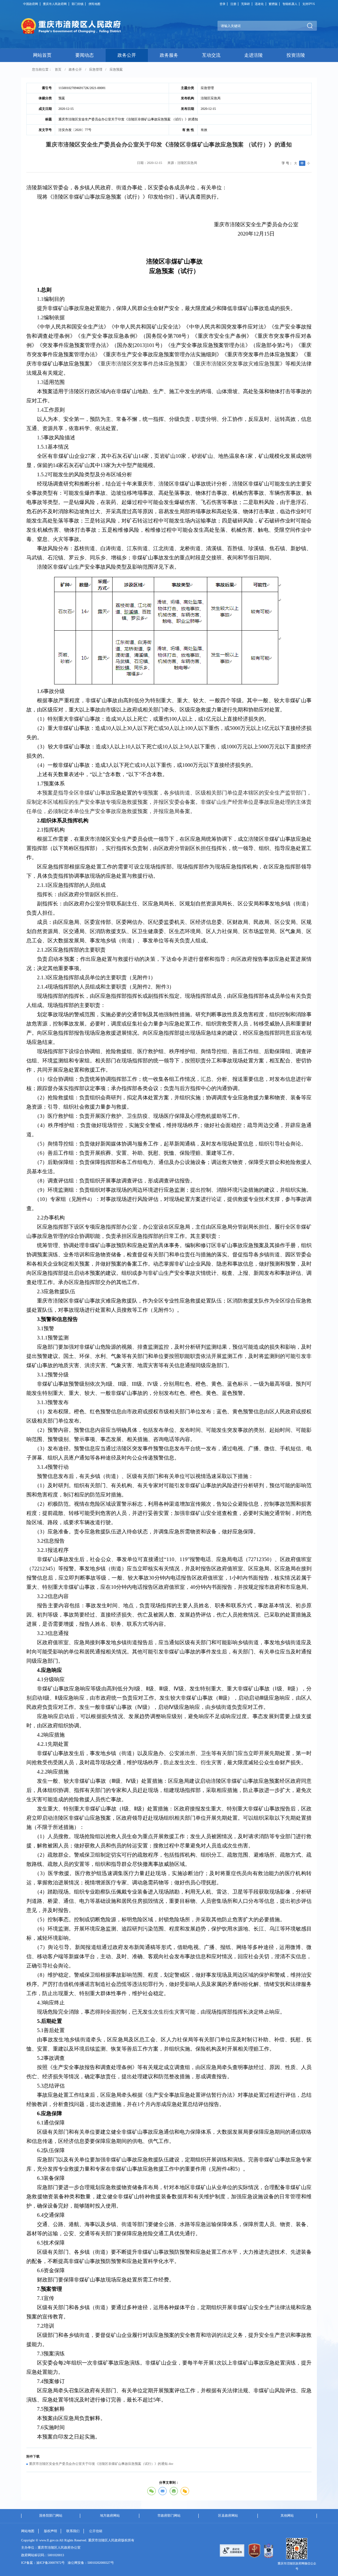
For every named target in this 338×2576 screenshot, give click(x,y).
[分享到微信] (152, 2491)
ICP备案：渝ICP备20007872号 (43, 2563)
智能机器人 (290, 4)
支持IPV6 (309, 4)
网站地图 (28, 2531)
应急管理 (96, 69)
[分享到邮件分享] (163, 2491)
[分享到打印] (174, 2491)
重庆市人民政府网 (55, 4)
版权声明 (51, 2531)
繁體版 (273, 4)
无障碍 (245, 4)
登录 (222, 4)
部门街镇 (78, 4)
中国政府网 (31, 4)
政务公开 (75, 69)
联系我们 (73, 2531)
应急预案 (116, 69)
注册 (233, 4)
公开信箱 (96, 2531)
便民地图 (94, 4)
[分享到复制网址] (185, 2491)
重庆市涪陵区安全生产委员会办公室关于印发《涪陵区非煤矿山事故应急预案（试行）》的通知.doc (101, 2464)
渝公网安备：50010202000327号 (91, 2563)
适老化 (259, 4)
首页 (58, 69)
